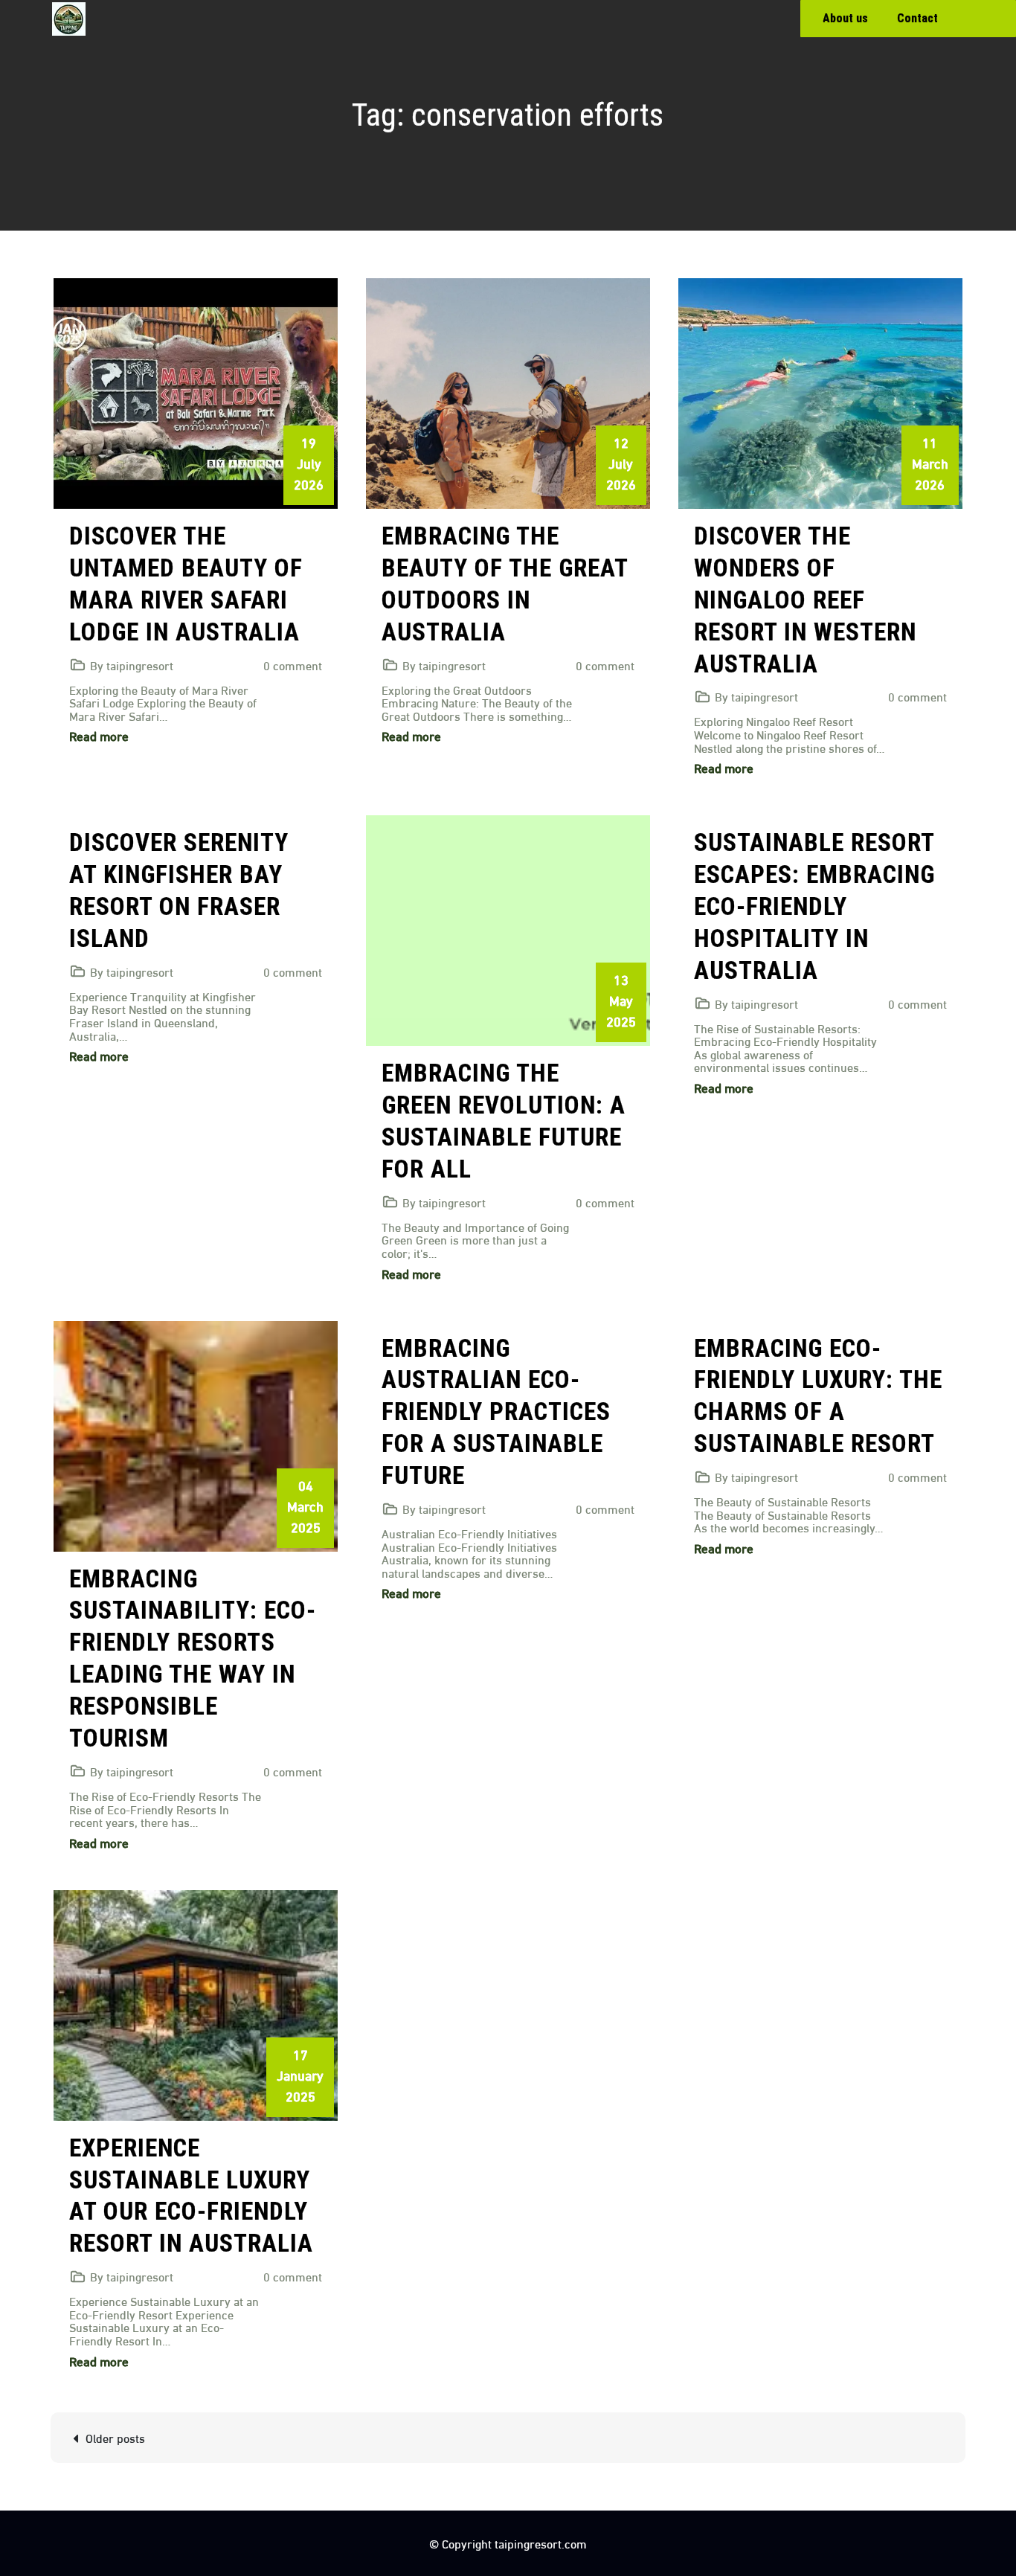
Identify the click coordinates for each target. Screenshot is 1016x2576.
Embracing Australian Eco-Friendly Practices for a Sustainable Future (496, 1412)
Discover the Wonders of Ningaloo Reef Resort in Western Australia (805, 600)
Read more (99, 735)
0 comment (293, 665)
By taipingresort (132, 665)
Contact (917, 18)
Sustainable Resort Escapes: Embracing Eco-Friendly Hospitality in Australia (814, 906)
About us (845, 18)
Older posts (115, 2437)
